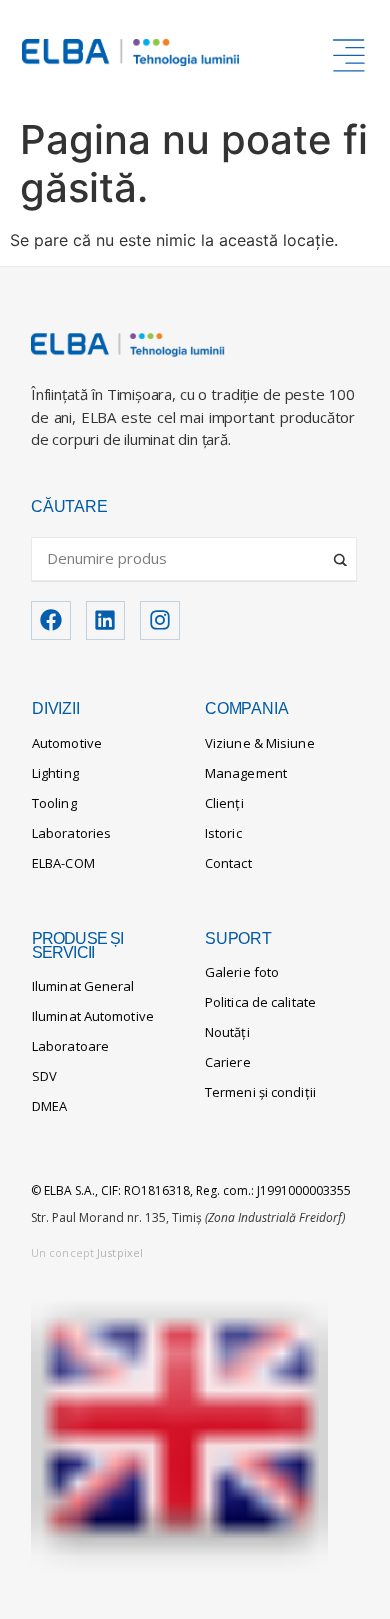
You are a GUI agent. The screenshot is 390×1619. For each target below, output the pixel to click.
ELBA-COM (63, 863)
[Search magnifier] (342, 552)
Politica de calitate (260, 1002)
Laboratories (71, 833)
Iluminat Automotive (93, 1016)
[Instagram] (160, 621)
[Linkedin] (106, 621)
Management (246, 773)
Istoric (223, 833)
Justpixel (120, 1252)
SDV (44, 1076)
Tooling (54, 803)
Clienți (224, 803)
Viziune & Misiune (260, 743)
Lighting (55, 773)
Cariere (228, 1062)
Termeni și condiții (260, 1092)
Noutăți (227, 1032)
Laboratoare (70, 1046)
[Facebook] (51, 621)
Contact (228, 863)
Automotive (67, 743)
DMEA (49, 1106)
